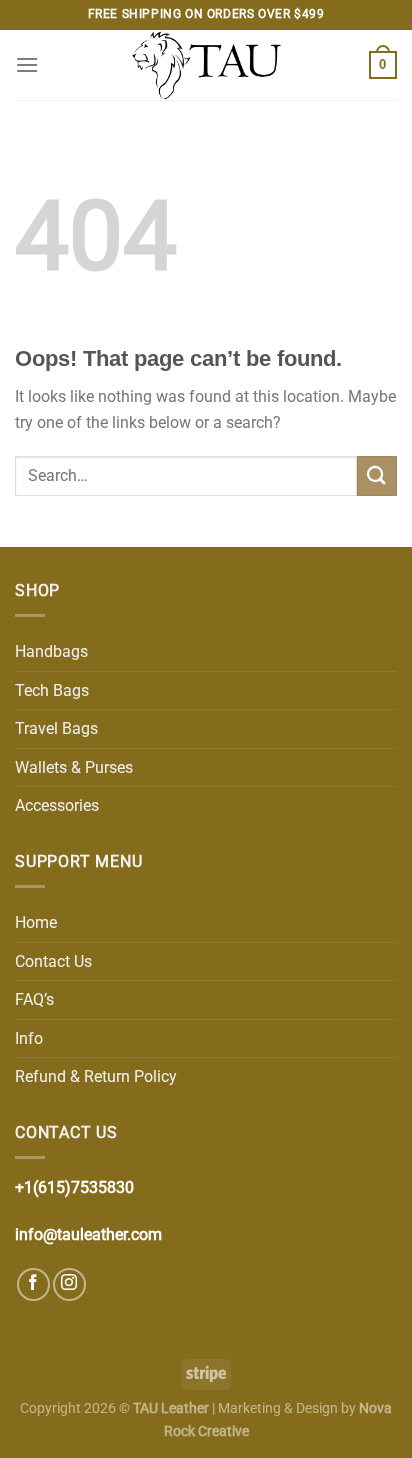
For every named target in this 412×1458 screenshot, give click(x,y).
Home (36, 922)
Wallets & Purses (74, 767)
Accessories (57, 805)
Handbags (51, 651)
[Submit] (377, 475)
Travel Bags (56, 728)
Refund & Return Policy (96, 1076)
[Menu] (27, 64)
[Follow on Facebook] (33, 1284)
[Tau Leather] (206, 65)
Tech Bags (52, 690)
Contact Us (53, 961)
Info (29, 1038)
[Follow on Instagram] (69, 1284)
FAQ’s (34, 999)
